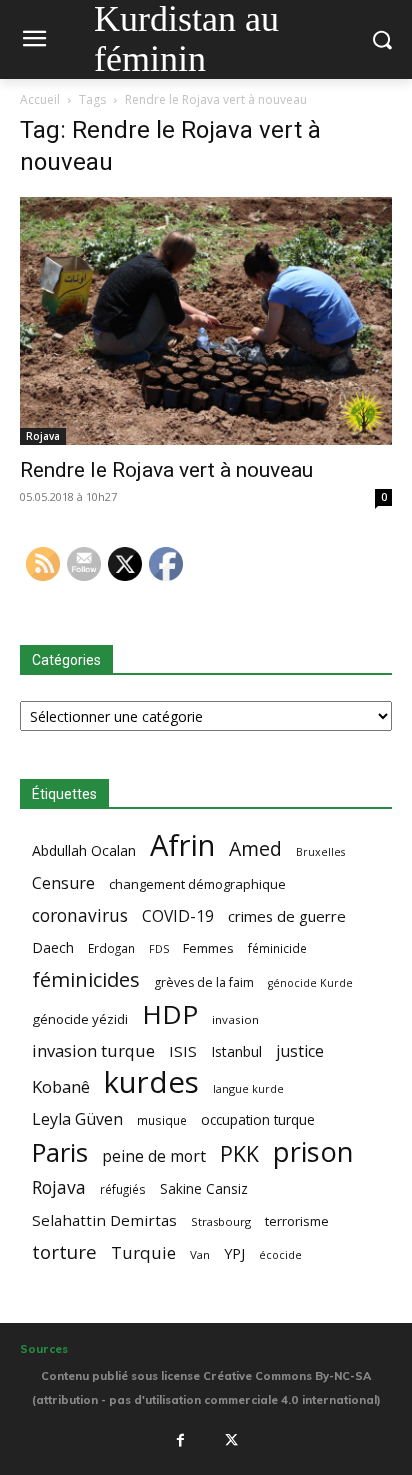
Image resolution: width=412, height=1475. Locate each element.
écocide (280, 1254)
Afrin (182, 845)
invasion (235, 1019)
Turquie (143, 1252)
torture (64, 1252)
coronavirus (80, 915)
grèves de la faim (204, 982)
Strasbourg (221, 1221)
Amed (255, 848)
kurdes (151, 1082)
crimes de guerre (287, 916)
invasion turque (93, 1050)
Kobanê (61, 1086)
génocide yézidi (80, 1019)
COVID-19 (178, 916)
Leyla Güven (77, 1119)
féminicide (277, 948)
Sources (44, 1349)
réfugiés (123, 1189)
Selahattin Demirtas (104, 1220)
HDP (170, 1014)
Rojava (43, 436)
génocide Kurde (310, 983)
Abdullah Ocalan (84, 850)
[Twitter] (232, 1441)
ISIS (183, 1051)
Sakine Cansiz (204, 1188)
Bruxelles (320, 852)
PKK (239, 1153)
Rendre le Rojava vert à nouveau (166, 470)
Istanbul (236, 1051)
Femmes (208, 948)
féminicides (86, 979)
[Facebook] (180, 1441)
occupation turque (258, 1119)
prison (313, 1151)
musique (162, 1120)
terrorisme (297, 1221)
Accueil (40, 99)
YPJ (234, 1253)
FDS (159, 948)
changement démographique (197, 884)
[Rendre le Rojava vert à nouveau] (206, 321)
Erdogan (111, 948)
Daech (53, 947)
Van (200, 1254)
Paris (60, 1152)
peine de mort (154, 1156)
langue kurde (248, 1088)
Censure (63, 883)
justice (300, 1051)
